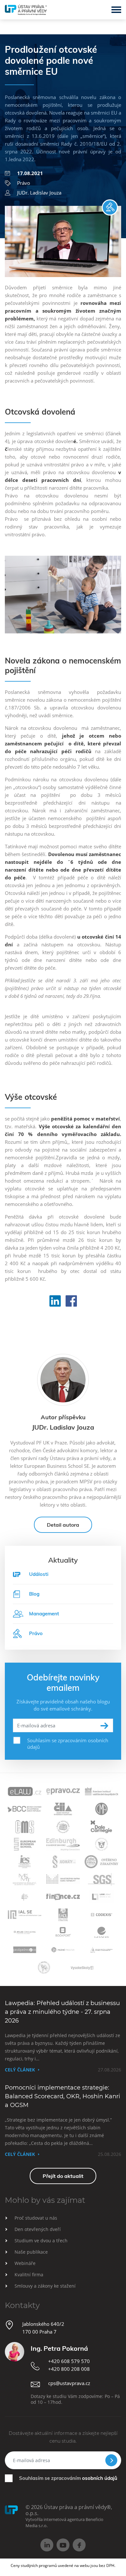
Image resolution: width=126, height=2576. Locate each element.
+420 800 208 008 (69, 2369)
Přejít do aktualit (63, 2176)
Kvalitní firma (29, 2275)
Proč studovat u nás (36, 2218)
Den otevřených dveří (38, 2229)
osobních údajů (100, 2478)
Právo (24, 183)
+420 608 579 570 (69, 2361)
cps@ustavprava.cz (69, 2383)
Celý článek (20, 2070)
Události (39, 1574)
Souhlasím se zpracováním (68, 2478)
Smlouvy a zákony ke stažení (45, 2286)
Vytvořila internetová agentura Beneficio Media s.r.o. (64, 2522)
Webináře (25, 2263)
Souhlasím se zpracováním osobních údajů (68, 1744)
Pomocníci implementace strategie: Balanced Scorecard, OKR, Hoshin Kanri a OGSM (63, 2096)
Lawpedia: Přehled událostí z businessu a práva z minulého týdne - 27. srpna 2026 (62, 2012)
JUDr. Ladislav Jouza (39, 193)
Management (44, 1614)
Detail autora (63, 1525)
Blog (34, 1594)
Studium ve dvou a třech (41, 2241)
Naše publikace (31, 2252)
